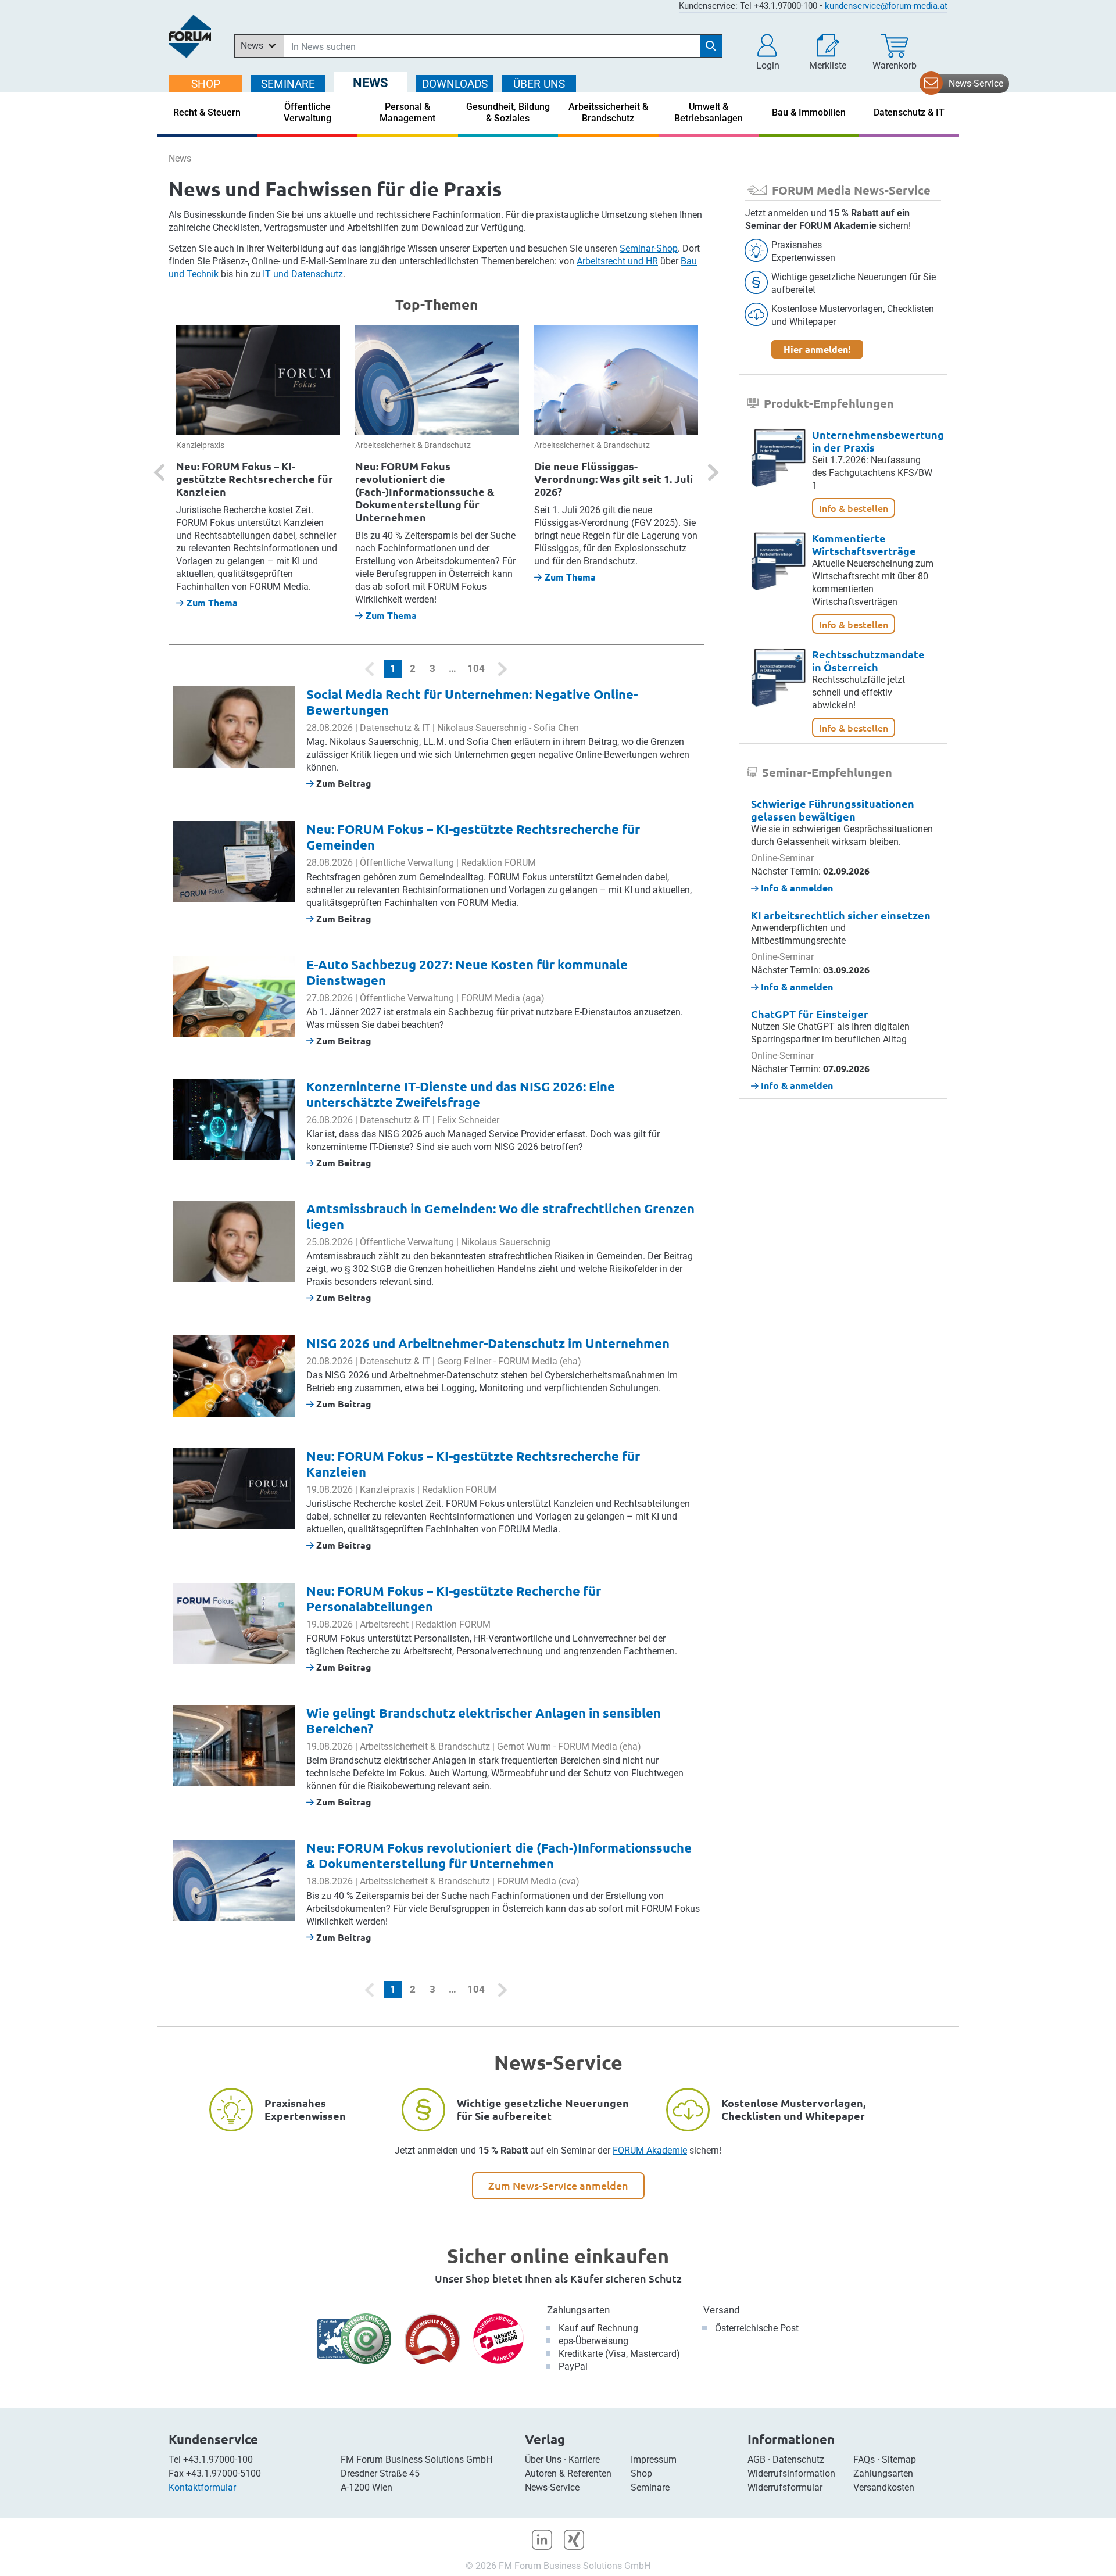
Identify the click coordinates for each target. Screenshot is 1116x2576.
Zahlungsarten (578, 2310)
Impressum (654, 2459)
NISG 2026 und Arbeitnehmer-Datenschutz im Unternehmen (488, 1343)
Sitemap (899, 2459)
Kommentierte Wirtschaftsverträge (864, 544)
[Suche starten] (711, 46)
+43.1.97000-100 (218, 2459)
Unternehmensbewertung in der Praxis (878, 441)
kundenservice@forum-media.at (886, 6)
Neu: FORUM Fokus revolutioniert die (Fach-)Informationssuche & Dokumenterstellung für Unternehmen (425, 491)
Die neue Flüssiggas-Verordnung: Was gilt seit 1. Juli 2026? (614, 479)
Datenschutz (798, 2459)
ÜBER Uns (539, 84)
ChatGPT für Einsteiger (810, 1014)
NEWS (371, 83)
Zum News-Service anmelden (558, 2185)
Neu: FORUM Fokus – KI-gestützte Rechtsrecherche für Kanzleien (255, 479)
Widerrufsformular (785, 2487)
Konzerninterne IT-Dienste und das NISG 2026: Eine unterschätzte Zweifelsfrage (461, 1094)
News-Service (976, 83)
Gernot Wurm (524, 1746)
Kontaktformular (202, 2487)
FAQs (864, 2459)
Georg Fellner (464, 1361)
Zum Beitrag (343, 783)
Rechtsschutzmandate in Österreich (868, 660)
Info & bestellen (854, 508)
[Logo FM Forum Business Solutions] (190, 36)
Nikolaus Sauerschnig (482, 728)
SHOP (206, 84)
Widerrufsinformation (791, 2473)
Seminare (650, 2487)
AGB (756, 2459)
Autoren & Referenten (568, 2473)
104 (476, 668)
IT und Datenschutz (303, 274)
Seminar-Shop (649, 248)
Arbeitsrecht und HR (617, 261)
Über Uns (543, 2459)
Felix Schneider (468, 1120)
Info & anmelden (796, 888)
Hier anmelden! (817, 349)
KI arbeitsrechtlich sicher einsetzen (841, 915)
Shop (641, 2473)
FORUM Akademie (650, 2150)
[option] (258, 467)
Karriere (584, 2459)
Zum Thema (212, 602)
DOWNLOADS (455, 84)
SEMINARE (288, 84)
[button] (768, 52)
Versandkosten (884, 2487)
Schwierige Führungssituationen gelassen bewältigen (833, 810)
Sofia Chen (556, 728)
